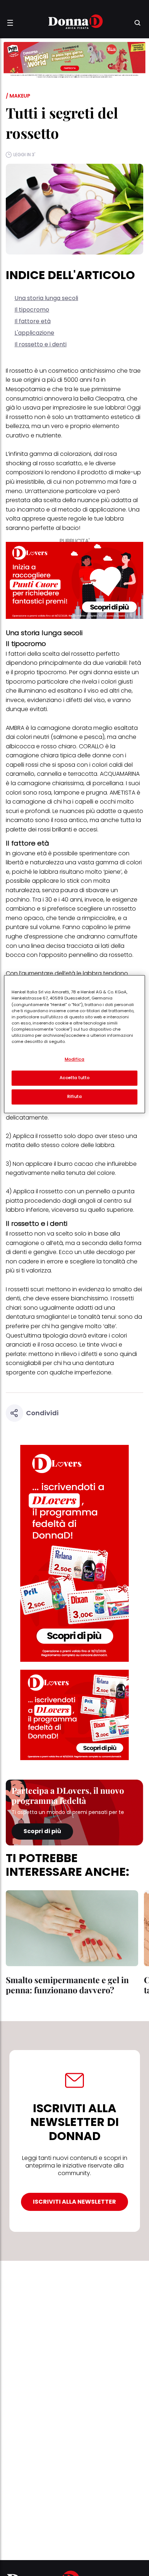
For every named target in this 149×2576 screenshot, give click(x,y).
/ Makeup (18, 96)
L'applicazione (34, 333)
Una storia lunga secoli (46, 298)
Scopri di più (42, 1831)
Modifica (75, 1060)
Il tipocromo (32, 310)
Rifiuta (75, 1097)
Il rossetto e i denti (41, 344)
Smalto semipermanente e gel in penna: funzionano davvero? (67, 1985)
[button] (10, 23)
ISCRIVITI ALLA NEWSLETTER (74, 2202)
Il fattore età (33, 321)
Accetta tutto (74, 1078)
